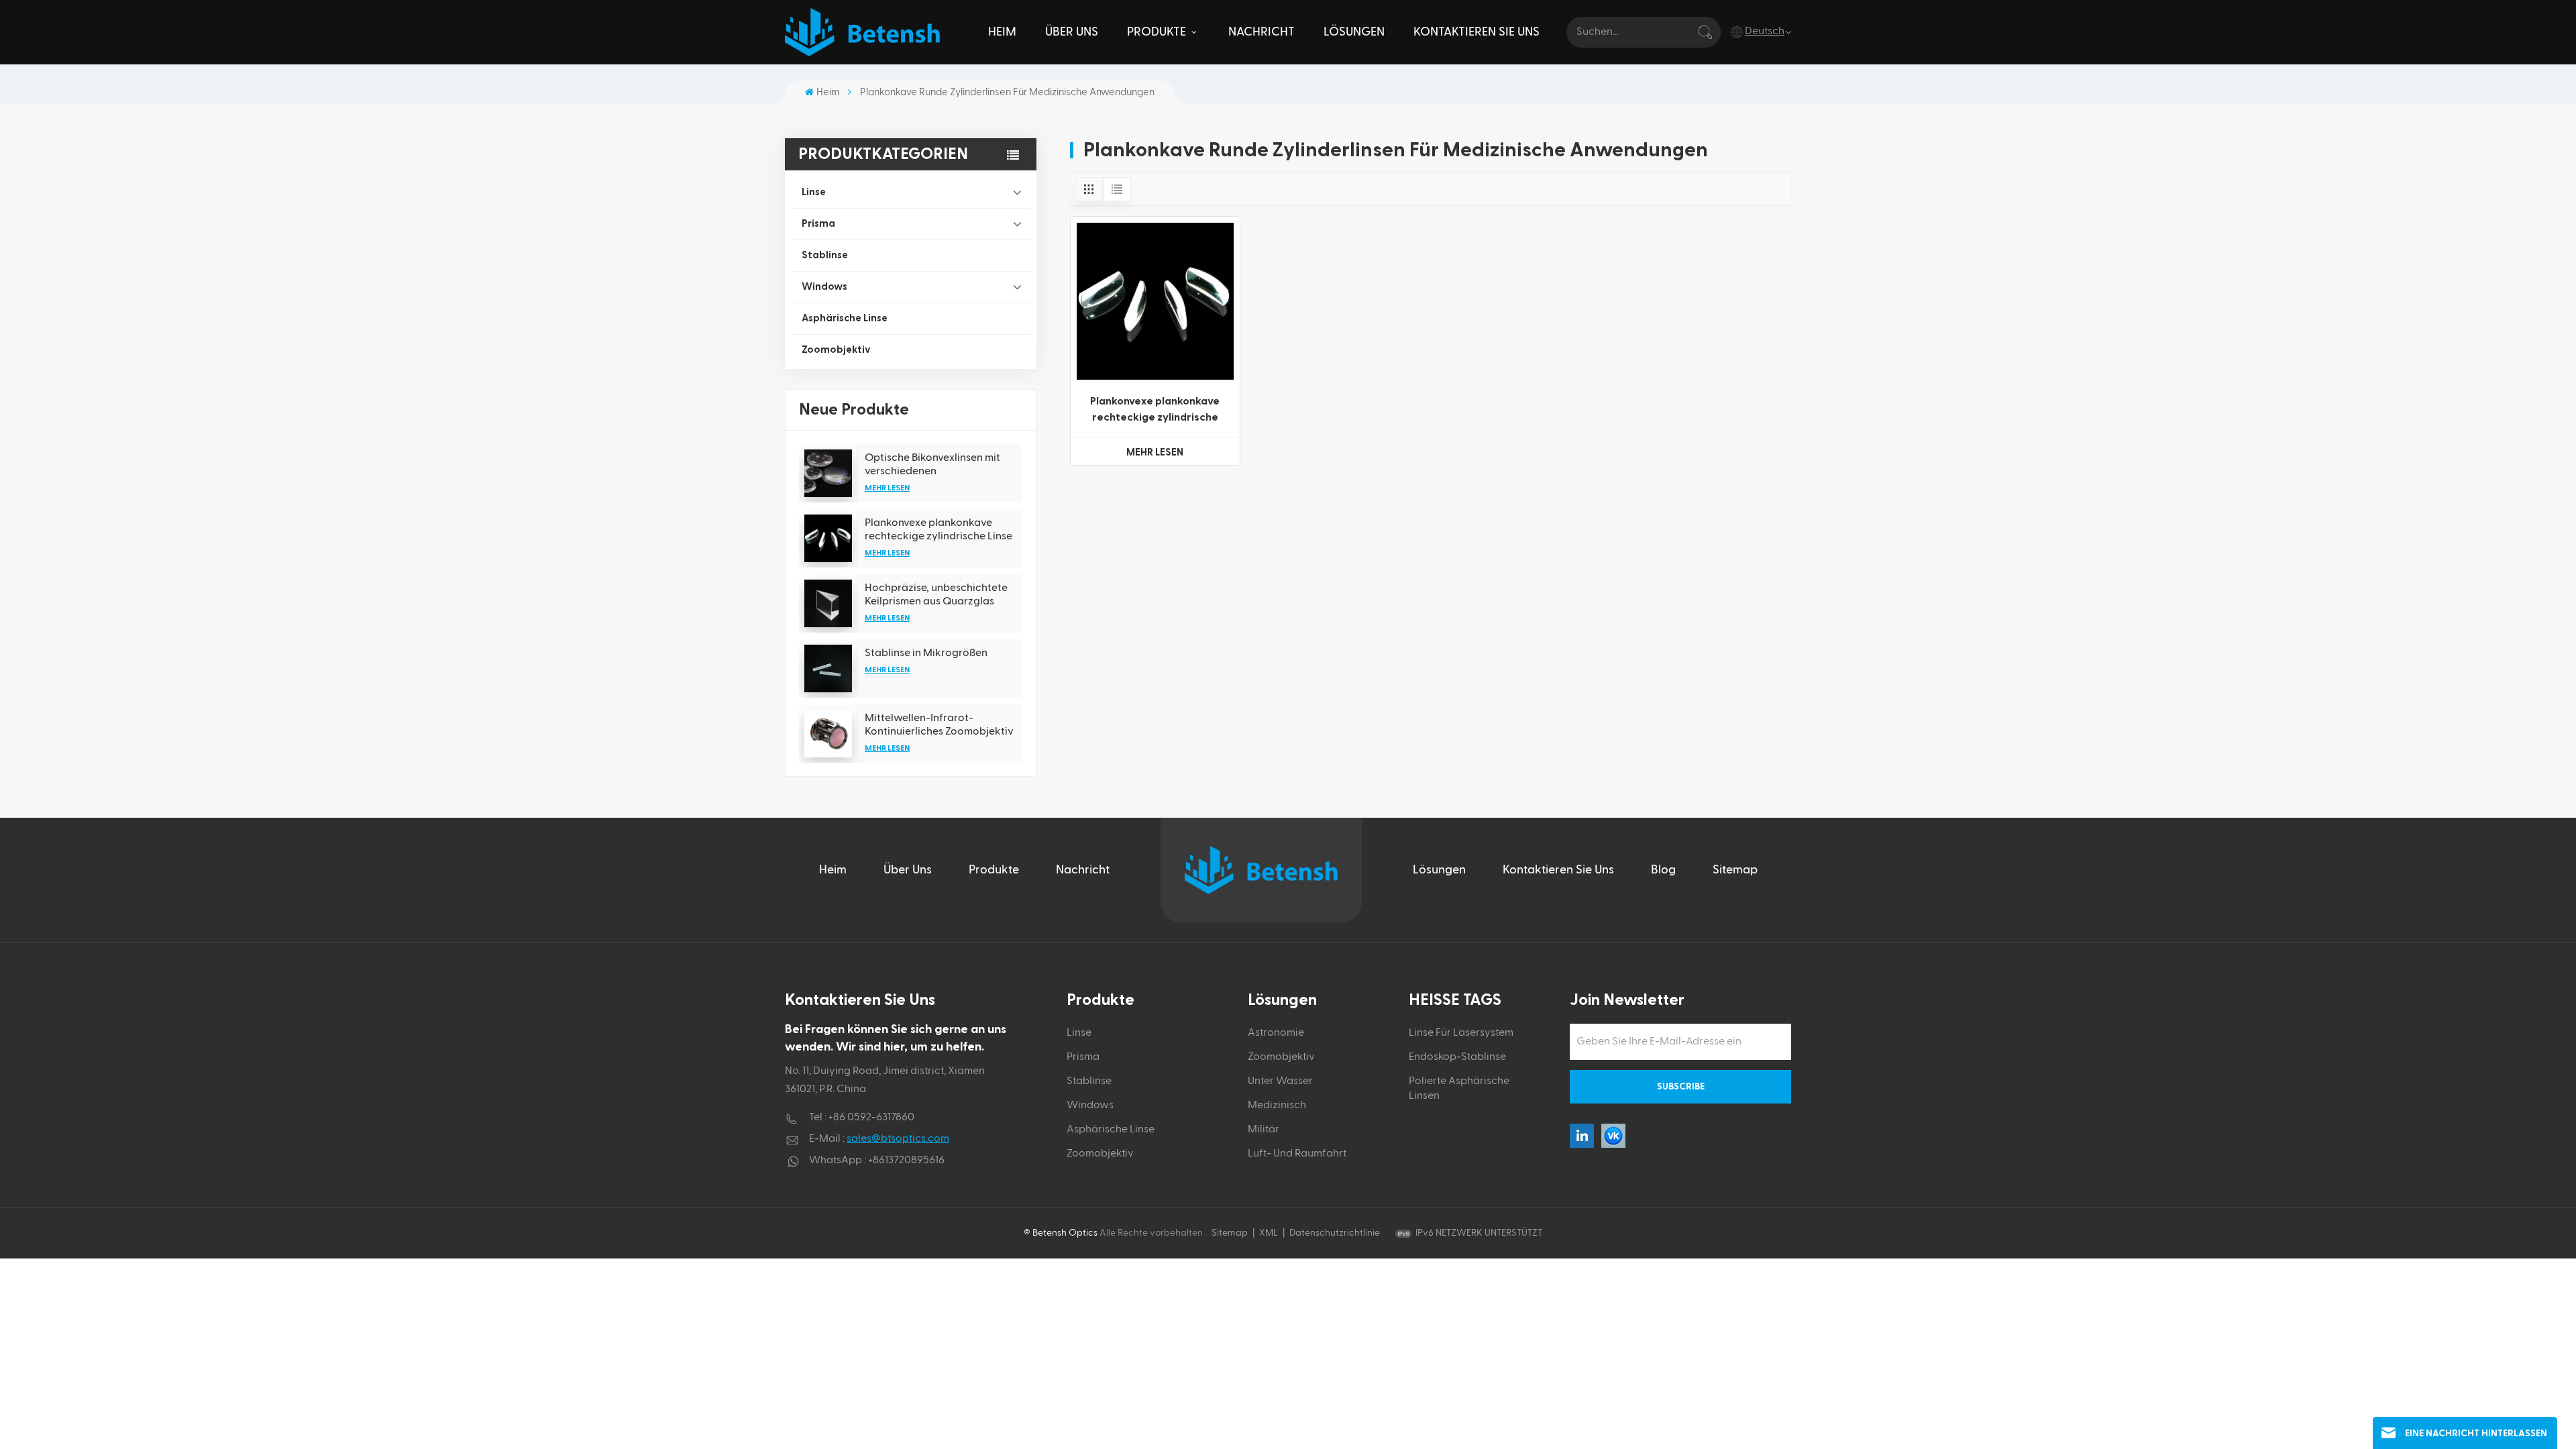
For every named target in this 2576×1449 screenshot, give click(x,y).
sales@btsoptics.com (898, 1139)
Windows (824, 287)
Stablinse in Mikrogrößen (926, 653)
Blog (1663, 870)
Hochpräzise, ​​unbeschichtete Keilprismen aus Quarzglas (936, 594)
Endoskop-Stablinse (1457, 1057)
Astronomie (1276, 1033)
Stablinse (825, 255)
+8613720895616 (906, 1161)
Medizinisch (1277, 1106)
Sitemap (1735, 870)
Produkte (1158, 32)
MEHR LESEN (887, 488)
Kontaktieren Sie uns (1477, 32)
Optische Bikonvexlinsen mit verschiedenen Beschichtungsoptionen (932, 465)
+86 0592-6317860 (871, 1118)
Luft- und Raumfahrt (1297, 1154)
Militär (1264, 1130)
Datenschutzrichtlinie (1335, 1233)
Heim (1002, 32)
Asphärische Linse (845, 318)
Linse (814, 192)
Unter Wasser (1280, 1081)
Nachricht (1262, 32)
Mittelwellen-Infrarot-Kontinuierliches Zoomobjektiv (939, 724)
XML (1269, 1233)
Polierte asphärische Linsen (1459, 1089)
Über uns (1072, 32)
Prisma (818, 224)
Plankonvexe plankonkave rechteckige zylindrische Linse (938, 529)
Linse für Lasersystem (1461, 1033)
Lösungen (1354, 32)
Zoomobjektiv (836, 350)
